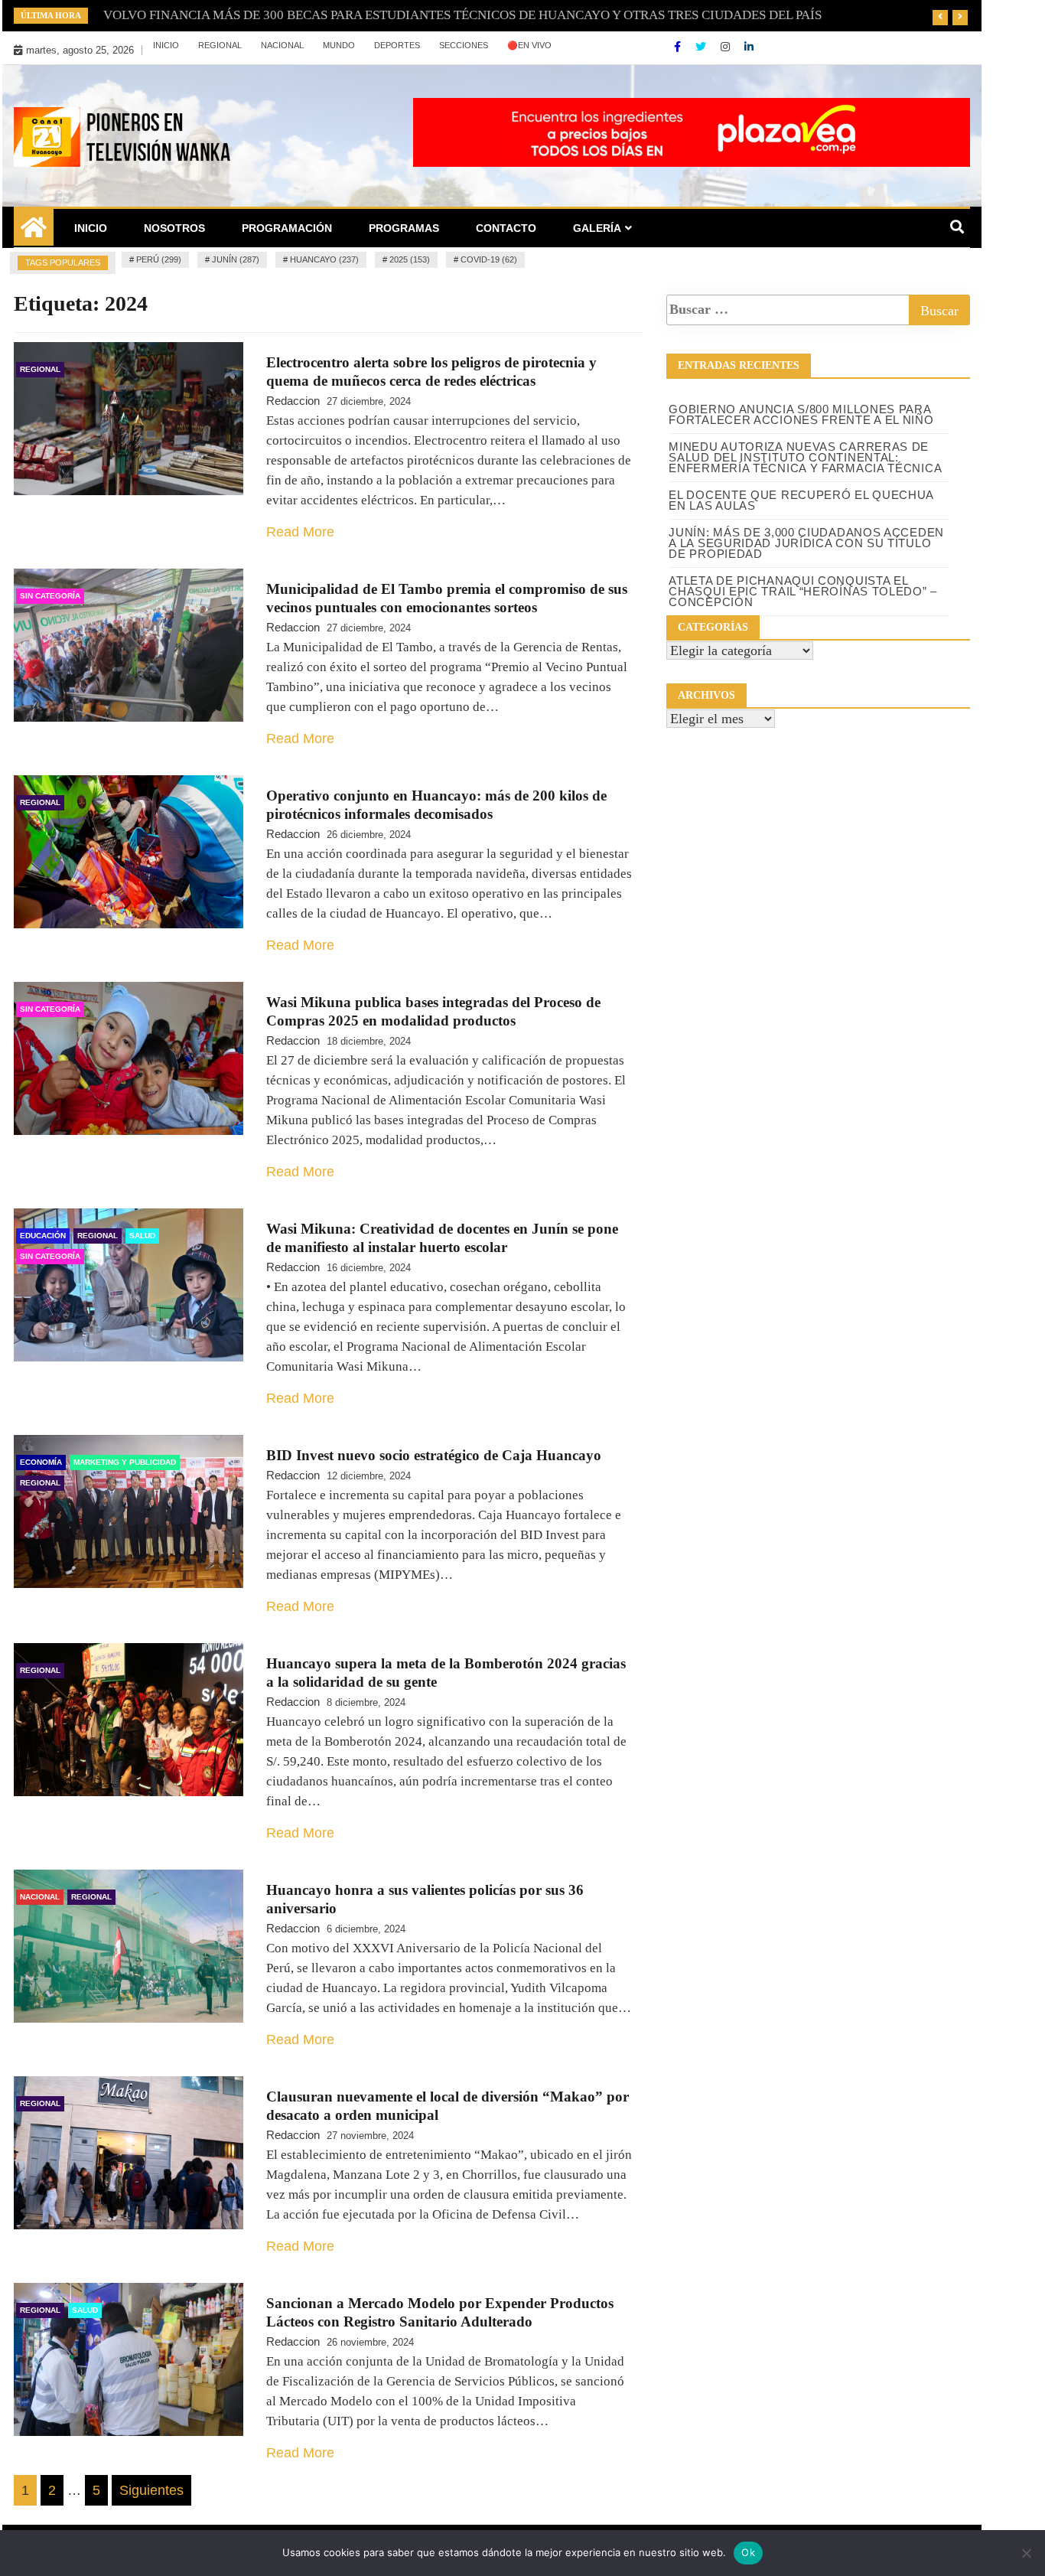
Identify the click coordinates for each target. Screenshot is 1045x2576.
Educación (43, 1236)
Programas (404, 228)
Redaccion (293, 401)
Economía (41, 1462)
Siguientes (151, 2490)
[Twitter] (702, 47)
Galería (597, 228)
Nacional (282, 45)
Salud (142, 1236)
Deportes (397, 45)
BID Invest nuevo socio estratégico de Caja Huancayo (434, 1455)
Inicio (166, 45)
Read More (300, 532)
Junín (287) (236, 259)
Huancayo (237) (324, 259)
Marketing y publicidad (125, 1462)
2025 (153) (410, 259)
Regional (220, 45)
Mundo (339, 45)
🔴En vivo (529, 45)
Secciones (464, 45)
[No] (1026, 2553)
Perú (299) (159, 259)
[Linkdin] (749, 47)
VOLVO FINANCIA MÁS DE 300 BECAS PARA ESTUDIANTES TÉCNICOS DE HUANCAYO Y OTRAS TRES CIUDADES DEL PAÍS (462, 15)
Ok (748, 2552)
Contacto (506, 228)
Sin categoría (50, 596)
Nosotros (174, 228)
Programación (287, 228)
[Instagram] (727, 47)
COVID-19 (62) (489, 259)
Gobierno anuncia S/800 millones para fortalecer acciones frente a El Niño (801, 414)
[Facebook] (679, 47)
